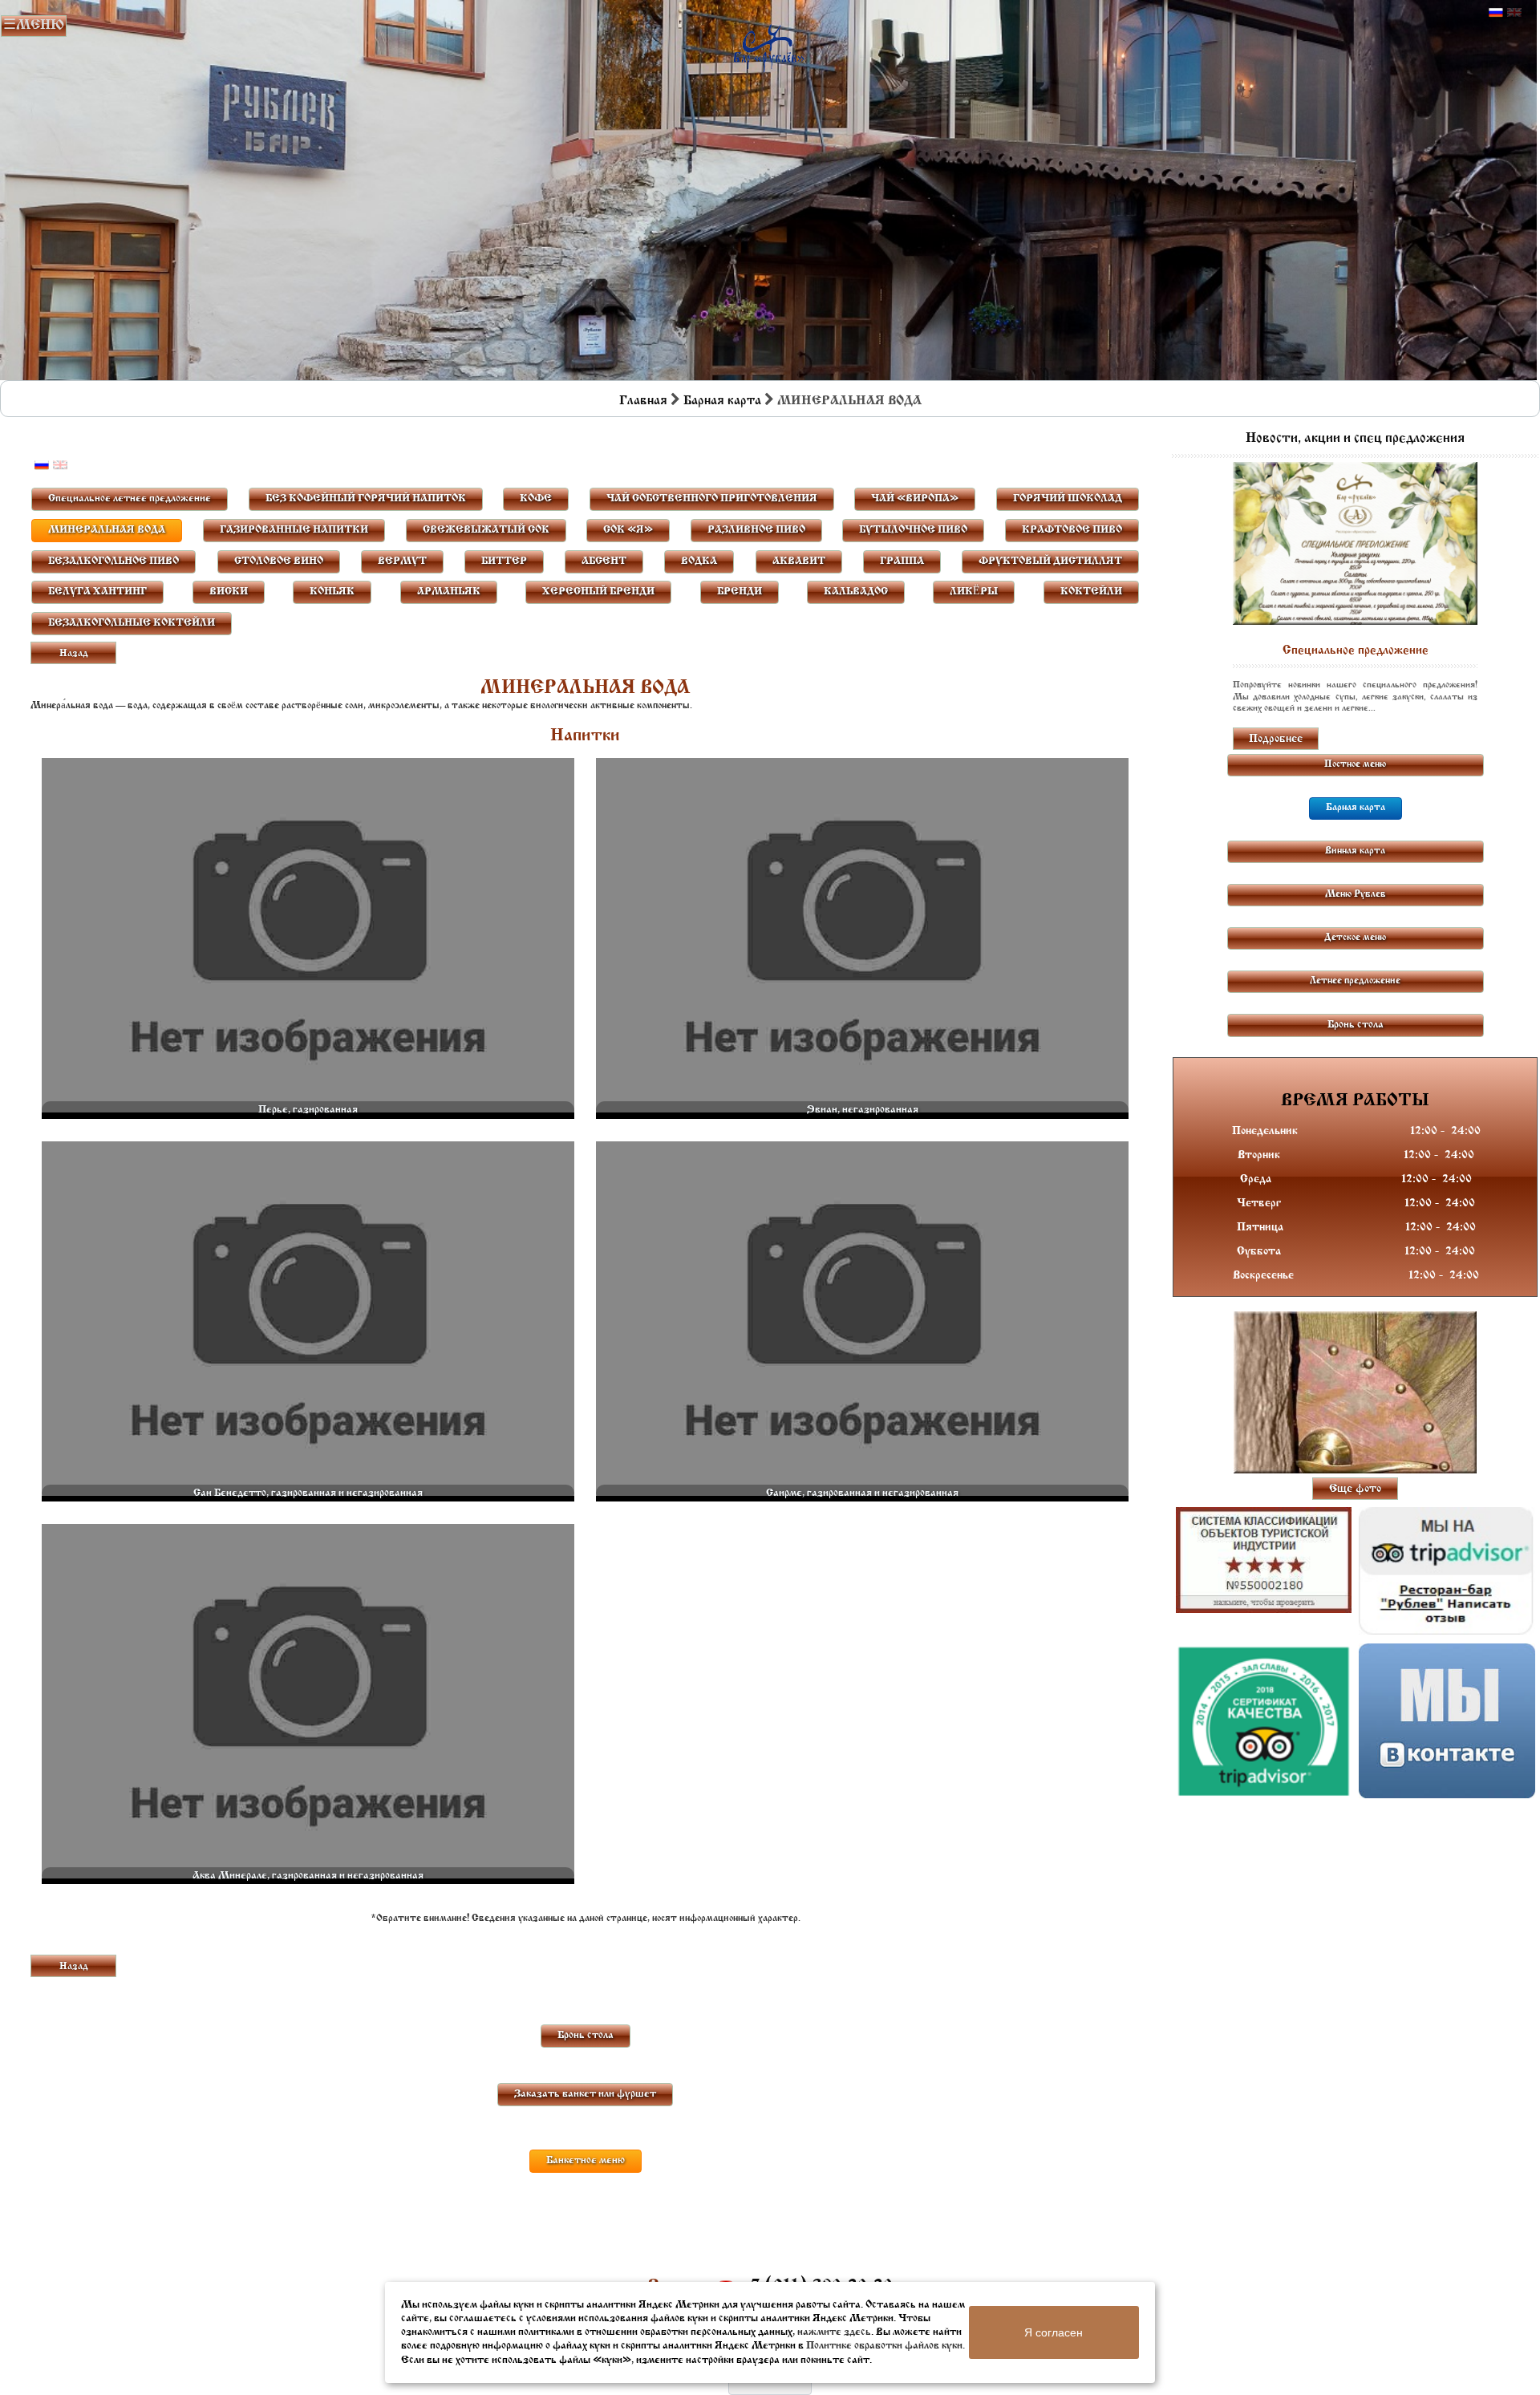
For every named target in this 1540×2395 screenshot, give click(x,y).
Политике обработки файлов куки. (885, 2346)
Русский (1496, 13)
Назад (74, 654)
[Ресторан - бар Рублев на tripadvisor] (1447, 1571)
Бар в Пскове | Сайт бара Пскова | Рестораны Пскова (769, 45)
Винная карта (1355, 851)
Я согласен (1054, 2332)
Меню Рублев (1356, 894)
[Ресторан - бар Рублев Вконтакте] (1447, 1721)
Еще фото (1355, 1489)
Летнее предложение (1355, 981)
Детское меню (1355, 938)
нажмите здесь (834, 2332)
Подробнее (1276, 739)
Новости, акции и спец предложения (1355, 439)
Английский (1514, 13)
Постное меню (1355, 764)
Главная (643, 401)
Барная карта (722, 401)
